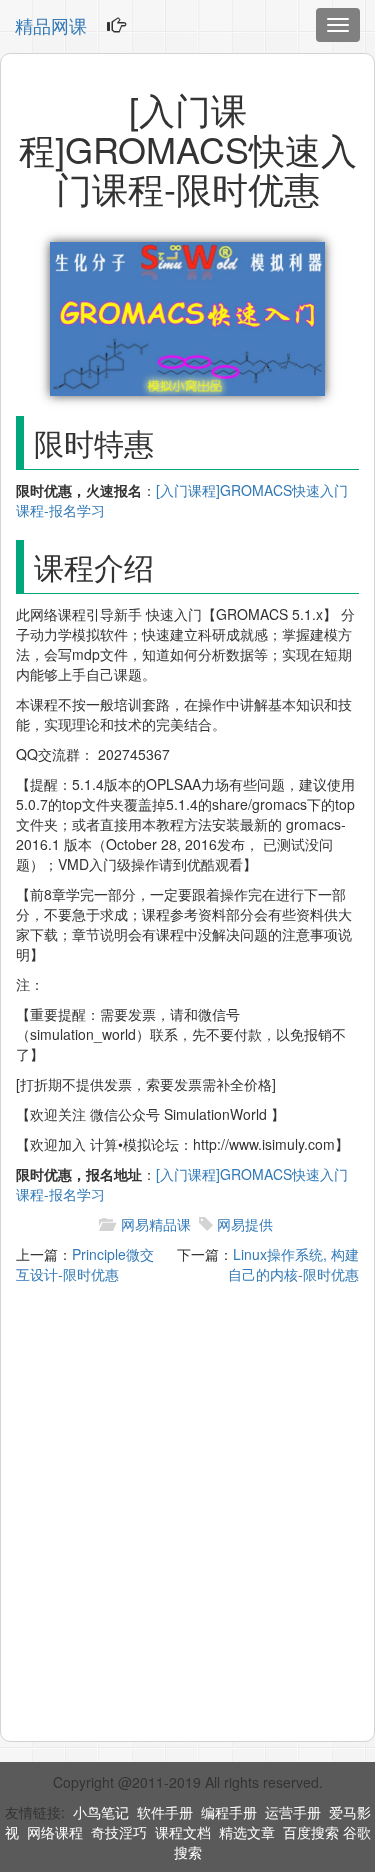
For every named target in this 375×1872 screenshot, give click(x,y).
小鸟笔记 (101, 1812)
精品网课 (51, 25)
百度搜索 (311, 1832)
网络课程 (55, 1832)
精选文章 (247, 1832)
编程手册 (229, 1812)
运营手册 (293, 1812)
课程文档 (183, 1832)
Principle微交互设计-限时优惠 (85, 1264)
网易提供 (245, 1224)
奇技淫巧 (119, 1832)
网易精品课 (156, 1224)
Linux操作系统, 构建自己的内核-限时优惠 (293, 1264)
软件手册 (165, 1812)
